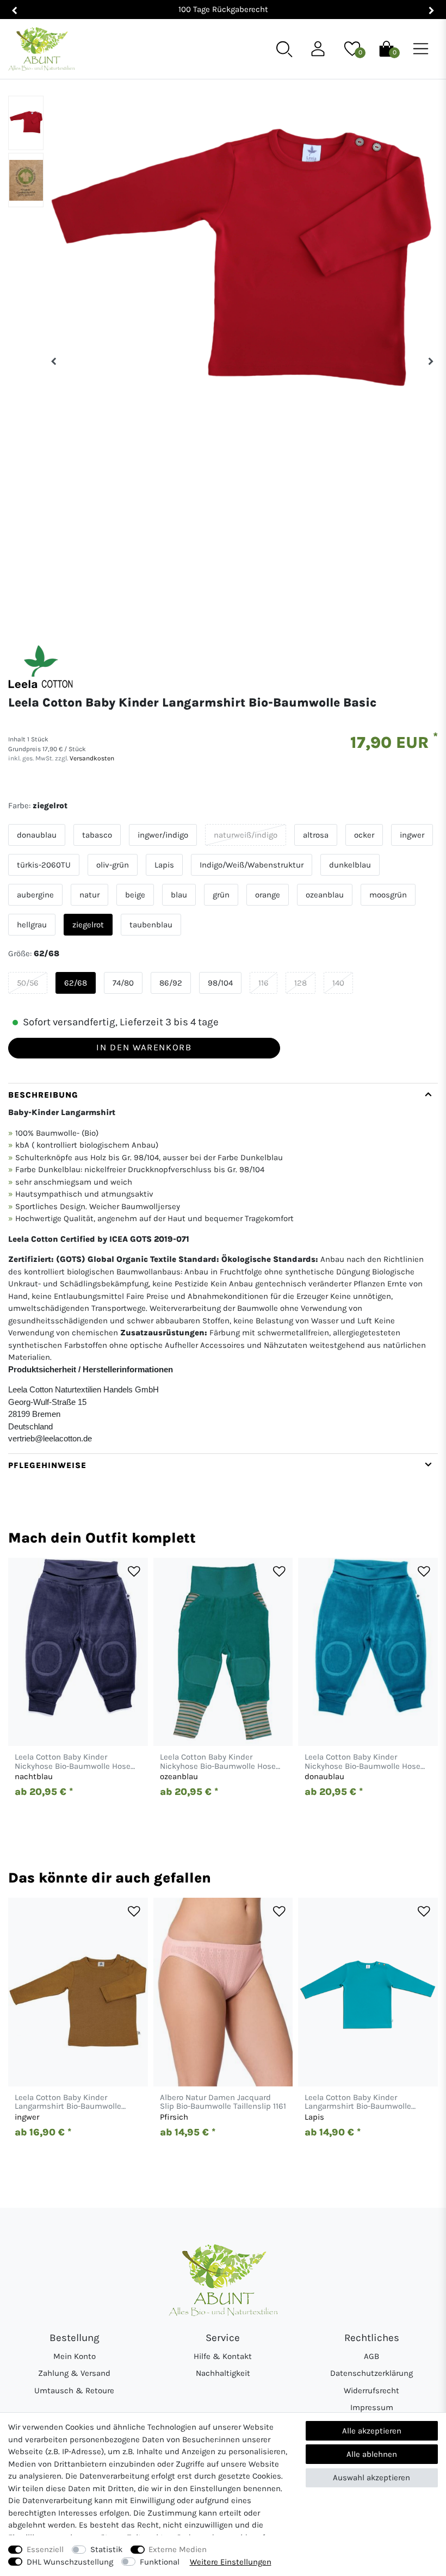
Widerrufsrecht (371, 2391)
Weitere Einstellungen (231, 2562)
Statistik (106, 2549)
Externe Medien (178, 2549)
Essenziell (45, 2549)
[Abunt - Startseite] (41, 49)
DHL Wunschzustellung (70, 2562)
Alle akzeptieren (372, 2431)
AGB (371, 2356)
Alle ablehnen (372, 2454)
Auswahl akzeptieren (371, 2478)
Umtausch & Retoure (74, 2391)
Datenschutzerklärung (371, 2373)
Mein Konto (75, 2356)
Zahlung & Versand (74, 2373)
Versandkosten (91, 758)
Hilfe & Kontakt (223, 2356)
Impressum (372, 2407)
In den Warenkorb (144, 1047)
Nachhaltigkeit (223, 2373)
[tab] (223, 1268)
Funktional (160, 2562)
